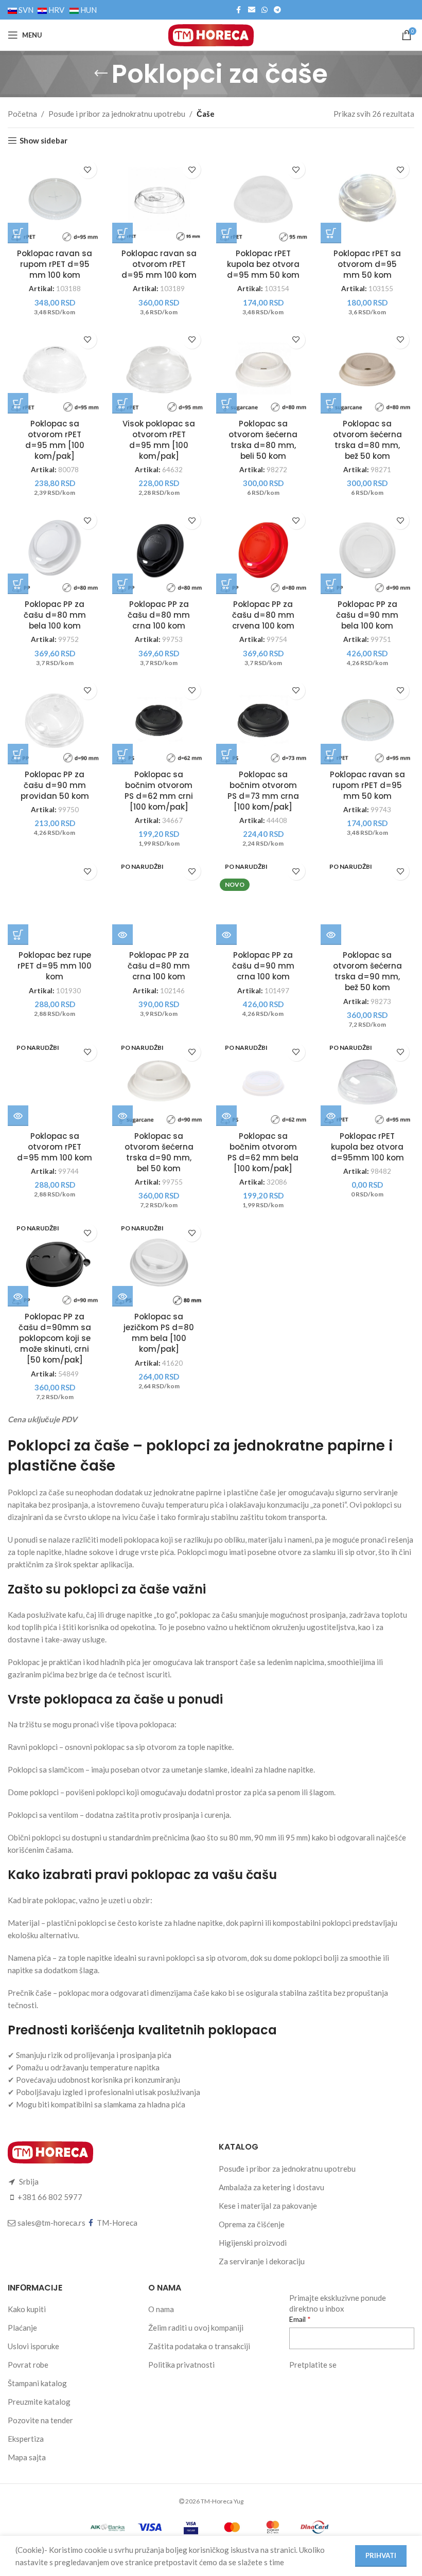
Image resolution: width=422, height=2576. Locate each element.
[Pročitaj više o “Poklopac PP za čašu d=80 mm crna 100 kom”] (122, 935)
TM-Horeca (117, 2223)
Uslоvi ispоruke (33, 2346)
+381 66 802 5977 (50, 2197)
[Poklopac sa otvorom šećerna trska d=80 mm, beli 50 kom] (263, 370)
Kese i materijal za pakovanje (268, 2206)
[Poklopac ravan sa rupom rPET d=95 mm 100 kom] (55, 199)
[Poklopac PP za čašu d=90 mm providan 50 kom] (55, 720)
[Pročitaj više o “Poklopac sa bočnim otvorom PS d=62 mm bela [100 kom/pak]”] (226, 1116)
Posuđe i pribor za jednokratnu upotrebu (117, 114)
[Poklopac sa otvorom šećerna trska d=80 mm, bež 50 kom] (368, 370)
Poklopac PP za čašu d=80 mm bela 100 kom (55, 615)
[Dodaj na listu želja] (88, 169)
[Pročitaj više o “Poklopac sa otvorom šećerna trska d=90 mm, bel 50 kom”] (122, 1116)
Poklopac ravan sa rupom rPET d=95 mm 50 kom (367, 785)
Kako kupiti (27, 2309)
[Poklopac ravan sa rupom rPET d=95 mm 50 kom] (368, 720)
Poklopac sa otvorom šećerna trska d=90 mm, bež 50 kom (367, 971)
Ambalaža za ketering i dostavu (271, 2187)
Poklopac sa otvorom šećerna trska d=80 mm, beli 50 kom (263, 440)
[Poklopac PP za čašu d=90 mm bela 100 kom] (368, 550)
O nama (161, 2309)
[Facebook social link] (239, 10)
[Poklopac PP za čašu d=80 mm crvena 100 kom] (263, 550)
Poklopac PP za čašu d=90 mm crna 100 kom (263, 966)
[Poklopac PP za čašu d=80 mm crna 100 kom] (159, 550)
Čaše (206, 114)
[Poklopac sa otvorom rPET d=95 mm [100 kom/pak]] (55, 370)
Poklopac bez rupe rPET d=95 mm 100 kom (55, 966)
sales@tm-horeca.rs (51, 2223)
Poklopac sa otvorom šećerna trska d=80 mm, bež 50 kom (367, 440)
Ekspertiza (26, 2439)
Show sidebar (43, 140)
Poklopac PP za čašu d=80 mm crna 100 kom (159, 615)
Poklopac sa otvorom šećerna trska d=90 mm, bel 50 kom (159, 1152)
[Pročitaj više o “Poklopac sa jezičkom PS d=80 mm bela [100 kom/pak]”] (122, 1296)
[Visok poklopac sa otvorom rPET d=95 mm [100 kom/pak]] (159, 370)
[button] (18, 233)
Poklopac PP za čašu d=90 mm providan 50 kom (55, 785)
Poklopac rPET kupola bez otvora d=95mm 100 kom (367, 1147)
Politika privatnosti (181, 2365)
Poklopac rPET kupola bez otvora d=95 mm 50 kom (263, 264)
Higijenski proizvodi (253, 2243)
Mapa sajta (27, 2457)
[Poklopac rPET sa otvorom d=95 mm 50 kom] (368, 199)
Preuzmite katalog (39, 2402)
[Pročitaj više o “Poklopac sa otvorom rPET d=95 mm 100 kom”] (18, 1116)
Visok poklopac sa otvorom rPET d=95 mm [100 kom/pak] (159, 440)
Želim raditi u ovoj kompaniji (196, 2328)
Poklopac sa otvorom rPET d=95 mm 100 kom (55, 1147)
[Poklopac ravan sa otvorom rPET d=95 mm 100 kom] (159, 199)
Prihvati (381, 2555)
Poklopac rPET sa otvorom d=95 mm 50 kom (367, 264)
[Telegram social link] (277, 10)
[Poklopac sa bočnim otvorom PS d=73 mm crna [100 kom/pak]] (263, 720)
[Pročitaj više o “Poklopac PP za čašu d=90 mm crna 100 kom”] (226, 935)
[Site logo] (211, 34)
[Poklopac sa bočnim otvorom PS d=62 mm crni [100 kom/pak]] (159, 720)
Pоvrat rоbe (28, 2365)
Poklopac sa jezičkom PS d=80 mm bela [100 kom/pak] (159, 1333)
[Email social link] (252, 10)
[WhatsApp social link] (265, 10)
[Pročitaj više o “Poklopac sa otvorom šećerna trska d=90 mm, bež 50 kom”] (331, 935)
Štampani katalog (37, 2383)
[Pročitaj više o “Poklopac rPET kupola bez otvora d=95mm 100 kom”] (331, 1116)
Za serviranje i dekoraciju (262, 2261)
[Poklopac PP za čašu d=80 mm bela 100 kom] (55, 550)
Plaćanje (22, 2328)
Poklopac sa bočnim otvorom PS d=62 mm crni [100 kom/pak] (159, 791)
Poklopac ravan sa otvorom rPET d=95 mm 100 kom (159, 264)
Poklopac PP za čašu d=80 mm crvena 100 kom (263, 615)
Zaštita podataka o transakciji (199, 2346)
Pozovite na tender (40, 2420)
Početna (22, 114)
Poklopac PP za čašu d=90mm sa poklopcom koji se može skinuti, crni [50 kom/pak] (55, 1338)
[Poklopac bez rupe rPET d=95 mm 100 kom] (55, 901)
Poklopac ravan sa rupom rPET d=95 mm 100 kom (55, 264)
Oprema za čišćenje (252, 2224)
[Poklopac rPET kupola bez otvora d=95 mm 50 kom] (263, 199)
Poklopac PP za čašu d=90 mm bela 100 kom (367, 615)
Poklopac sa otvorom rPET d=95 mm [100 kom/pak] (55, 440)
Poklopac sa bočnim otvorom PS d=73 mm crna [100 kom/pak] (263, 791)
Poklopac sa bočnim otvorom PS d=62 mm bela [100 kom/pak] (263, 1152)
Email (298, 2319)
